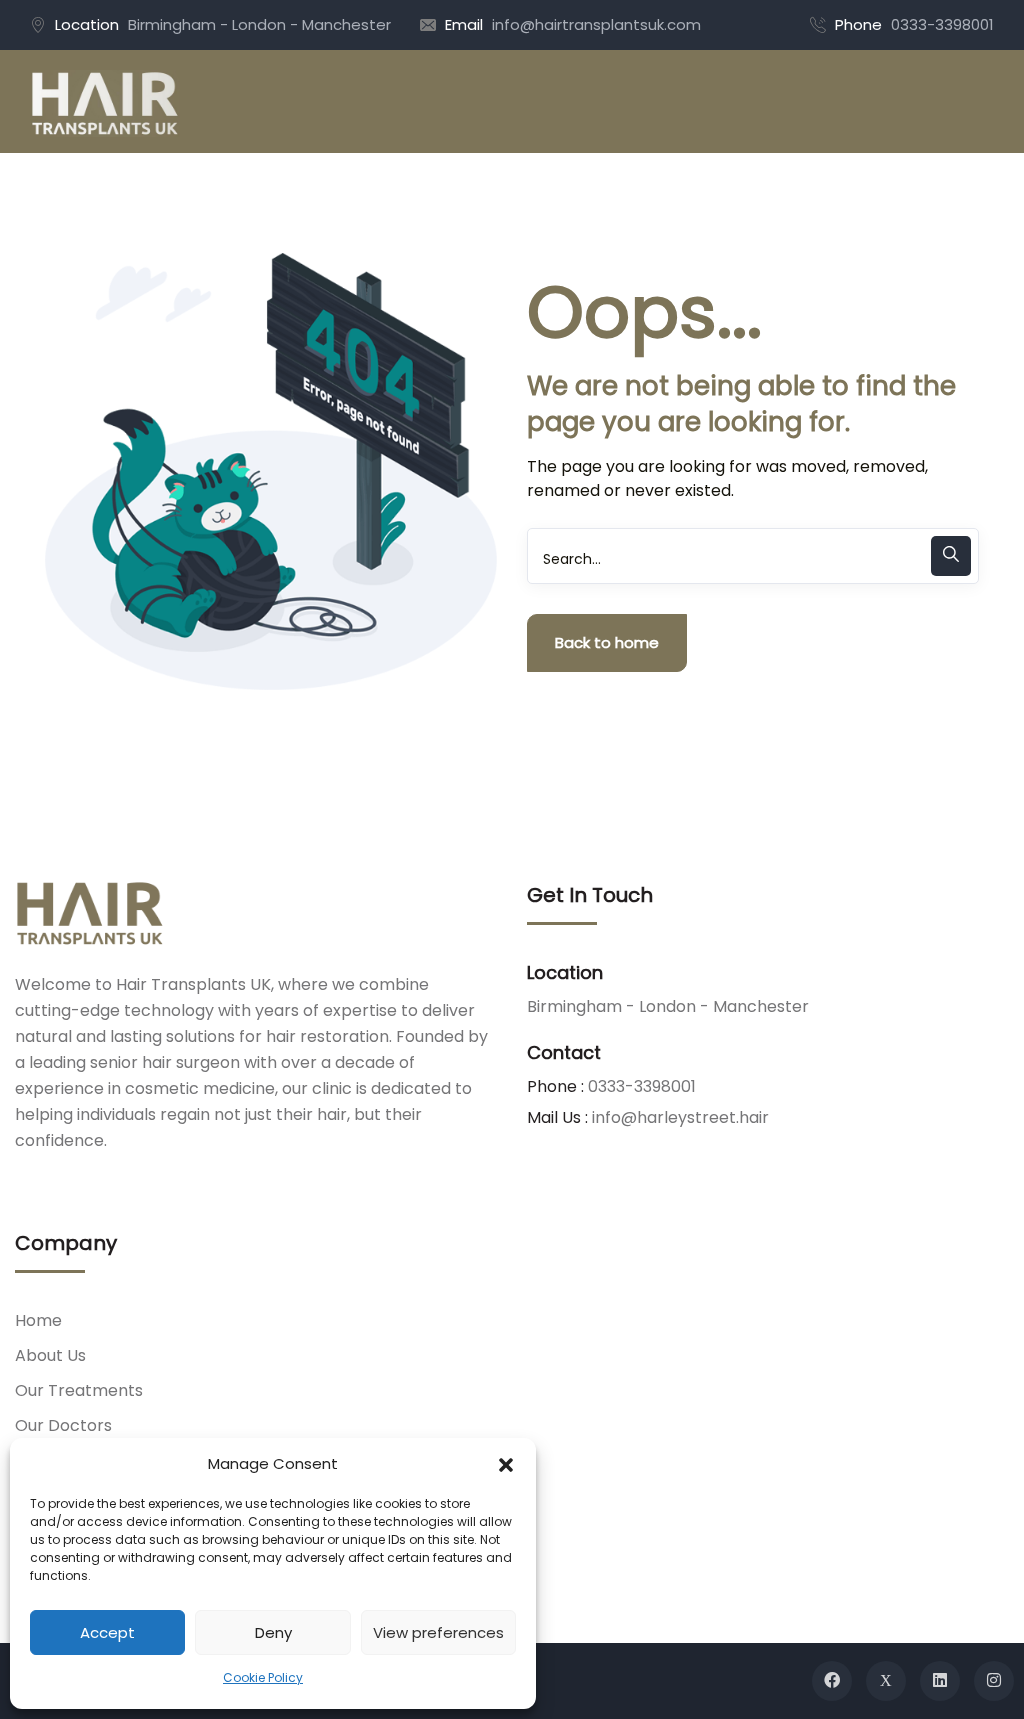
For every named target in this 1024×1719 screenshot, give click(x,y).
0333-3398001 (942, 24)
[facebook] (832, 1681)
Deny (273, 1632)
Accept (107, 1632)
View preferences (438, 1632)
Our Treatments (79, 1390)
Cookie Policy (263, 1677)
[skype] (940, 1681)
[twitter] (886, 1681)
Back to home (607, 642)
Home (38, 1320)
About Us (50, 1355)
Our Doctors (63, 1425)
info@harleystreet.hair (680, 1117)
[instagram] (994, 1681)
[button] (506, 1464)
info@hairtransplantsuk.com (596, 24)
